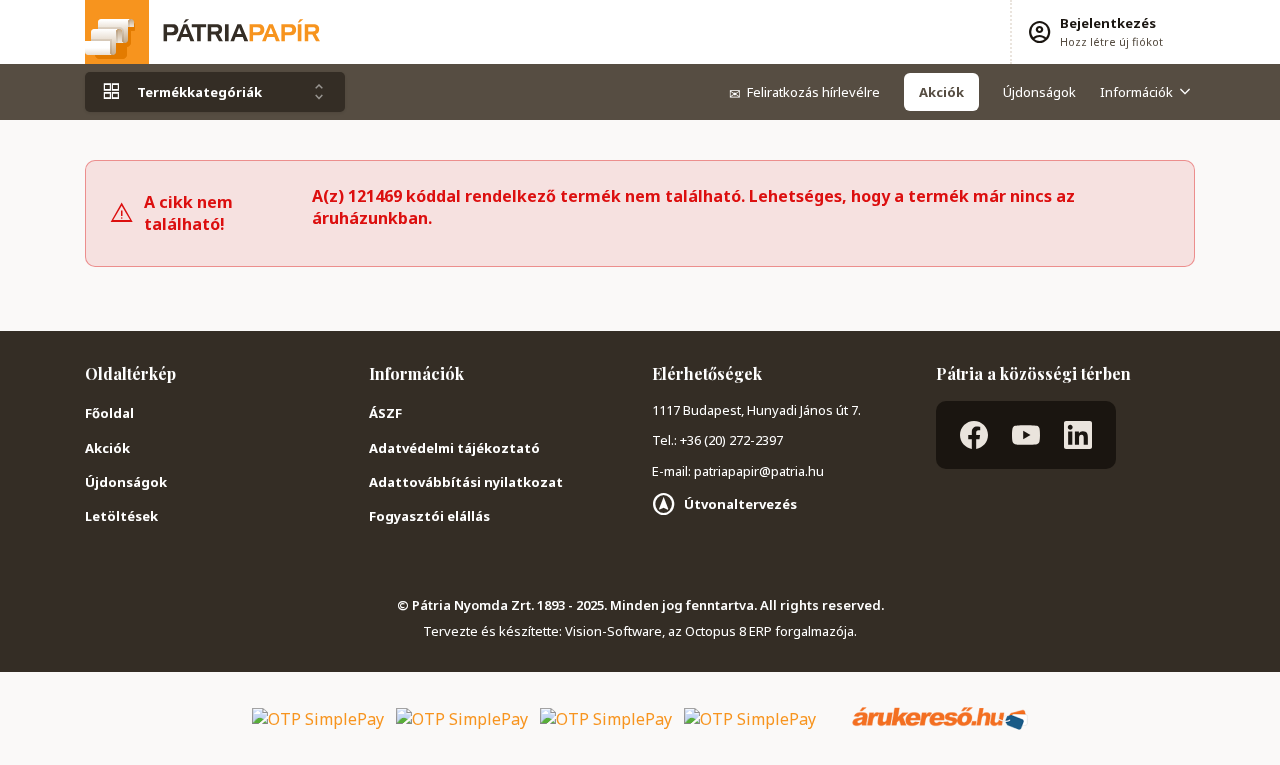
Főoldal (109, 413)
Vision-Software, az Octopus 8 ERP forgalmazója (709, 631)
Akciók (107, 448)
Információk (1136, 92)
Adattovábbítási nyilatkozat (466, 482)
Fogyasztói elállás (429, 516)
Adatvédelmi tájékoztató (454, 448)
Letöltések (121, 516)
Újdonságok (1039, 92)
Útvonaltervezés (740, 504)
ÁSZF (385, 413)
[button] (1094, 32)
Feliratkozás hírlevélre (804, 92)
